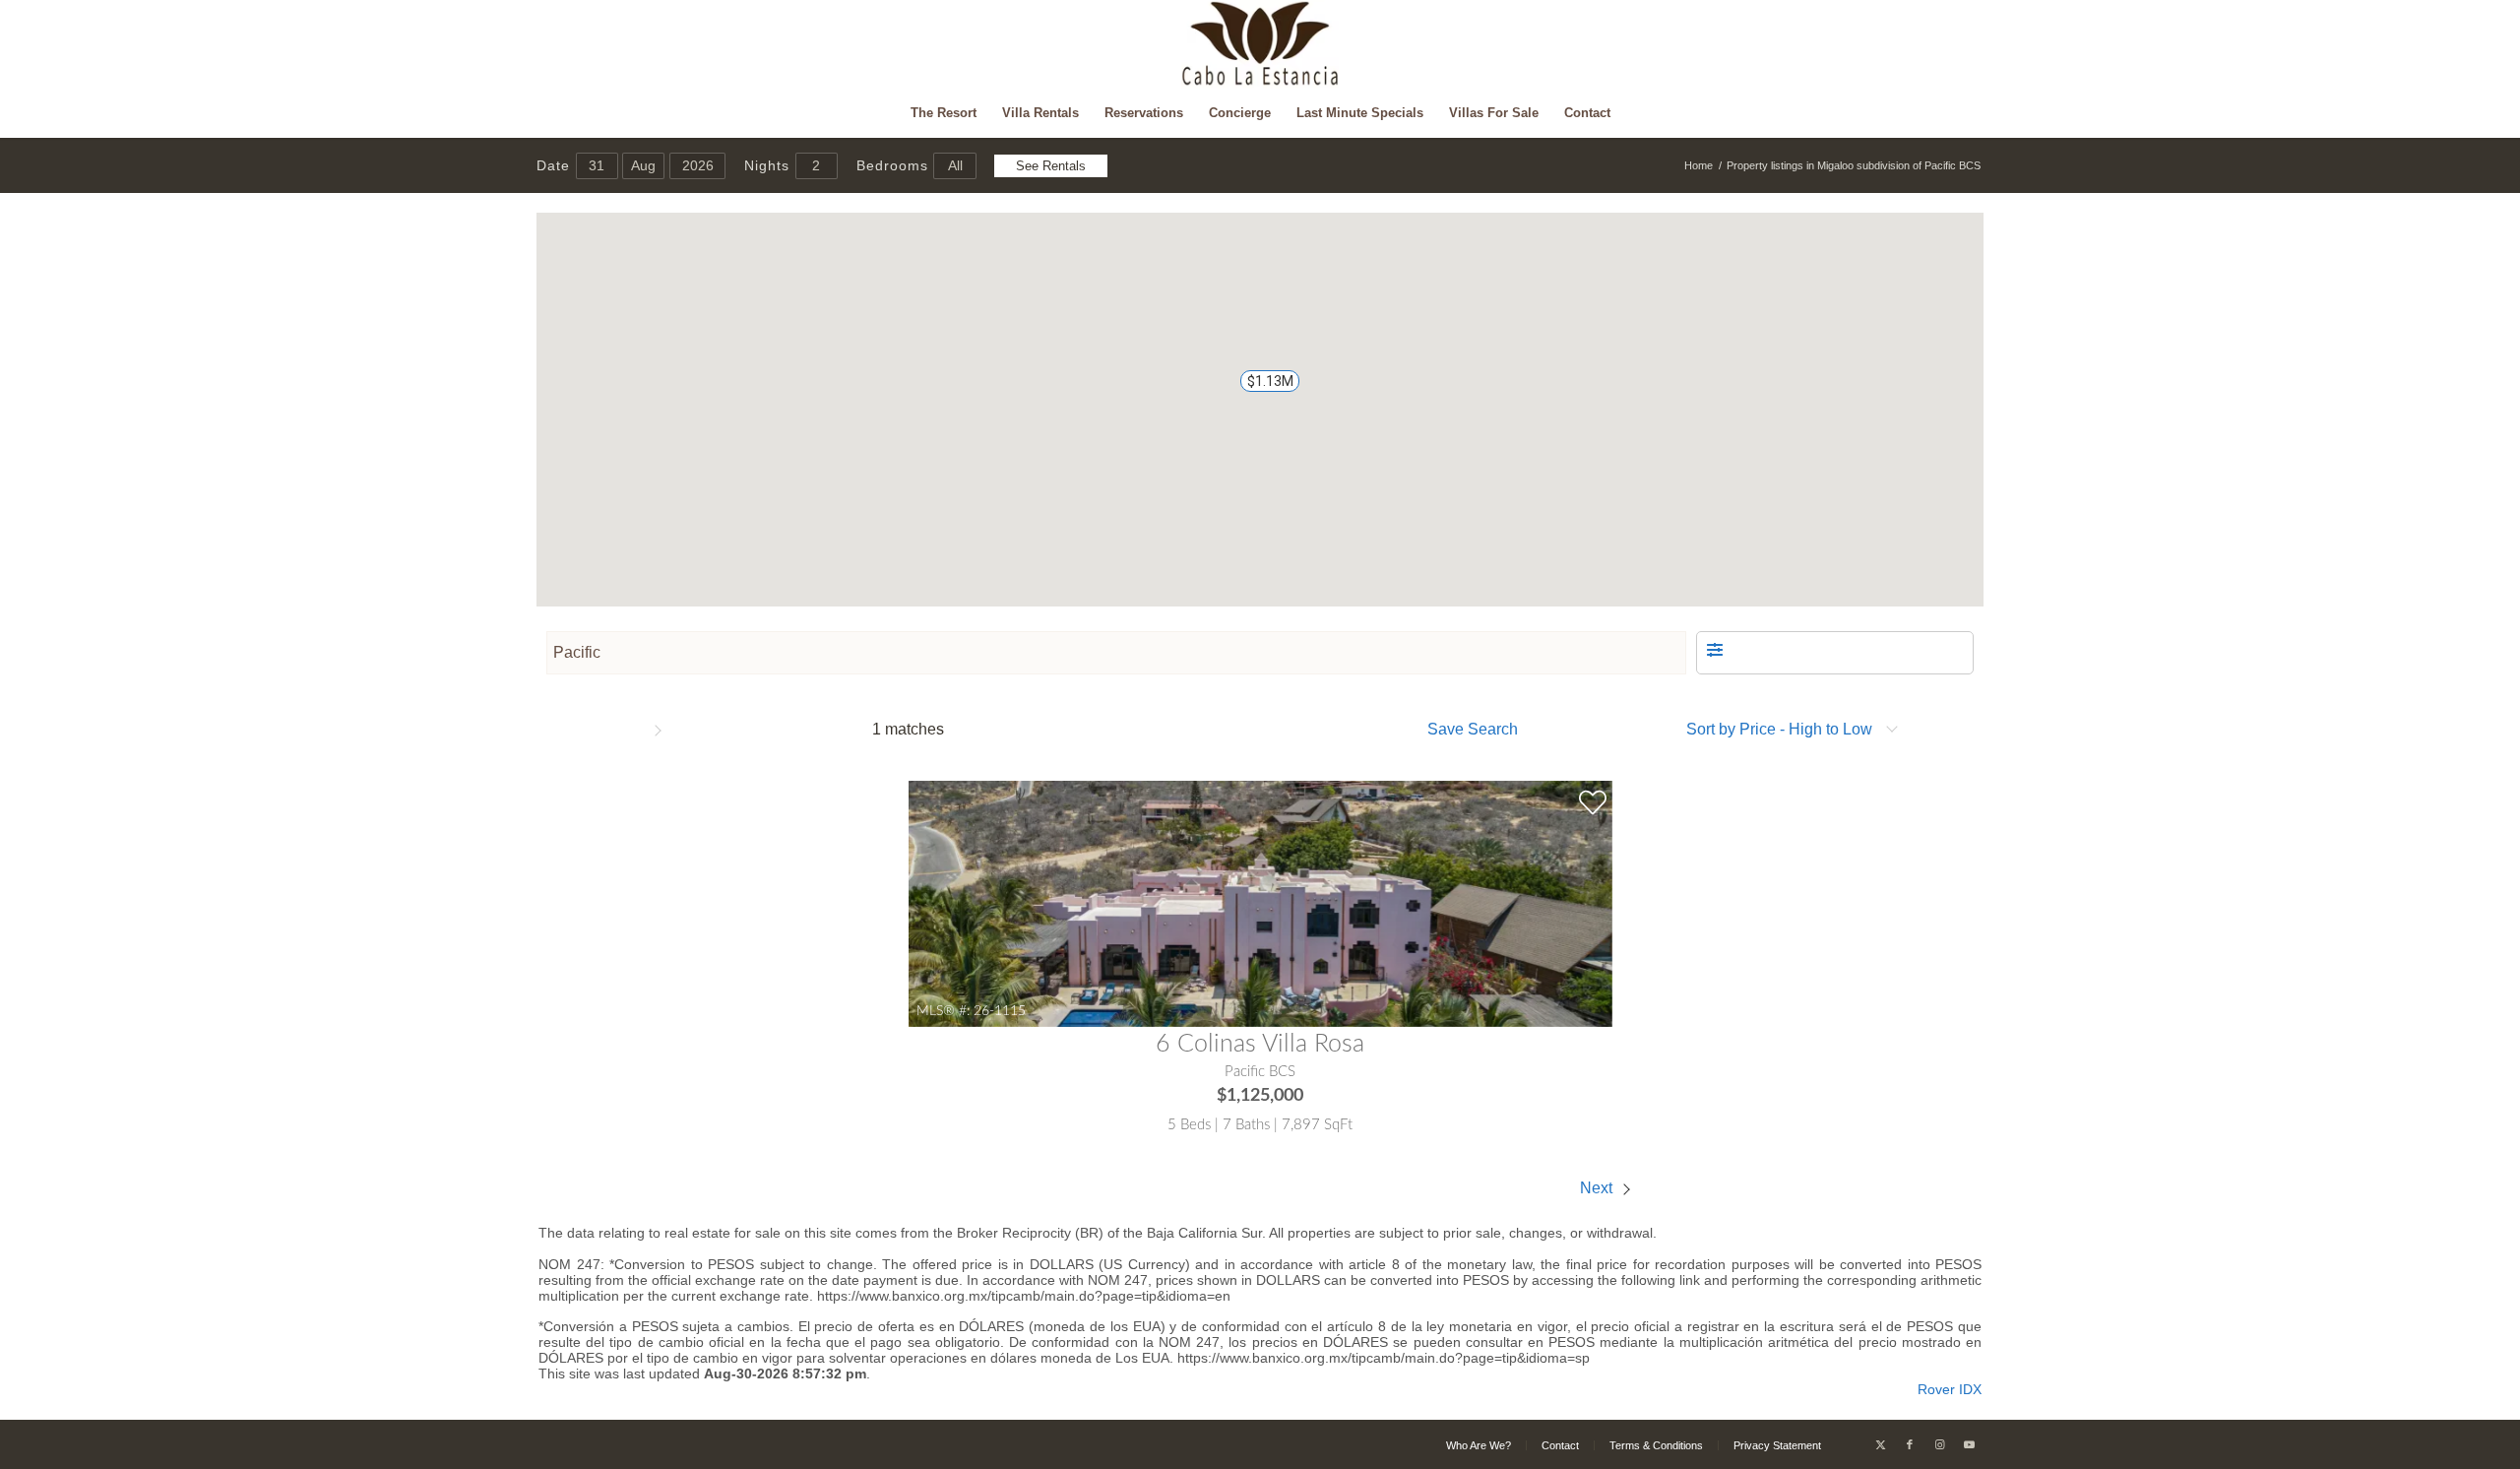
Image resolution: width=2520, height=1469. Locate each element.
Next (1598, 1188)
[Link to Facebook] (1910, 1444)
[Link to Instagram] (1939, 1444)
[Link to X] (1880, 1444)
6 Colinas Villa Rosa (1260, 1044)
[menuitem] (944, 113)
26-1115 (1000, 1011)
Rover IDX (1950, 1389)
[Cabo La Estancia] (1260, 44)
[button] (1260, 390)
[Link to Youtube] (1969, 1444)
